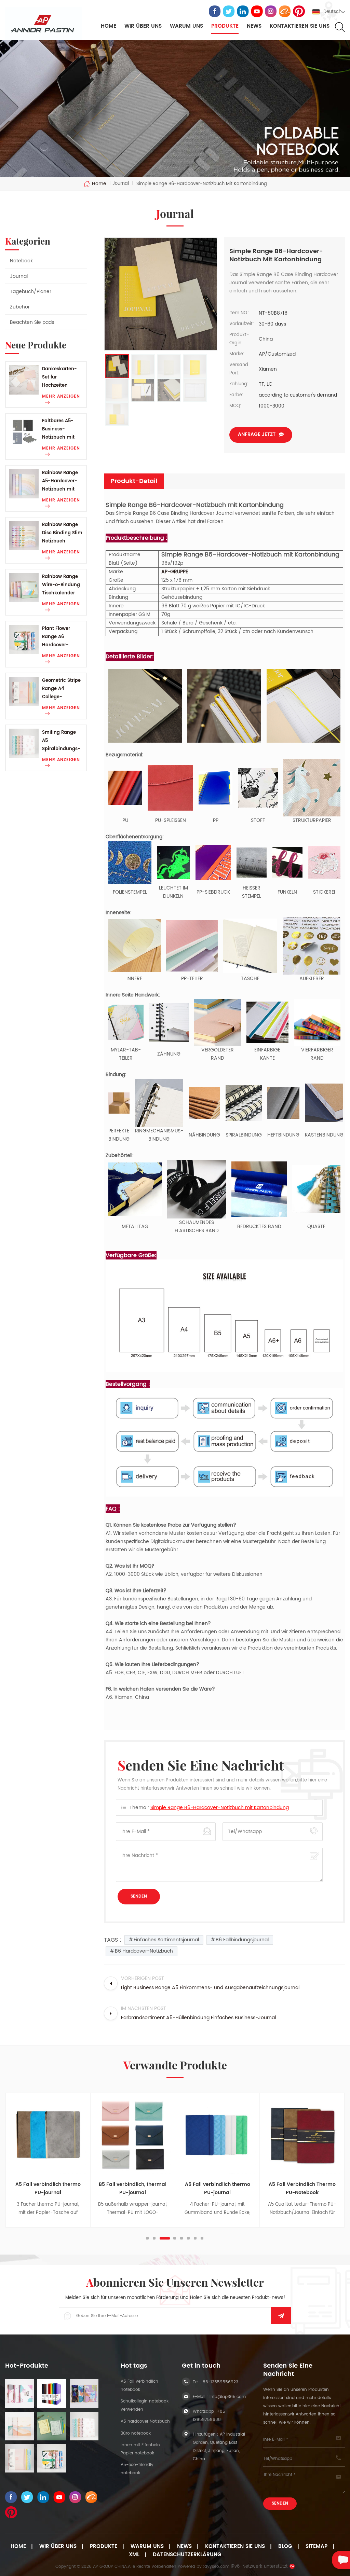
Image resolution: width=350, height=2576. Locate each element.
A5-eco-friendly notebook (137, 2469)
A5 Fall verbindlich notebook (139, 2386)
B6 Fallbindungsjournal (242, 1940)
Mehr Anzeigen (61, 396)
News (254, 26)
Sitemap (317, 2547)
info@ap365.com (228, 2397)
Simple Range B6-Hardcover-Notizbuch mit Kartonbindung (220, 1808)
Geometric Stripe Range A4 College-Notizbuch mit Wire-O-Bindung (61, 689)
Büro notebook (136, 2433)
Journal (19, 276)
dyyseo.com (217, 2567)
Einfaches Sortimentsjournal (166, 1940)
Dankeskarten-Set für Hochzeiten (59, 377)
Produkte (225, 26)
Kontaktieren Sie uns (300, 26)
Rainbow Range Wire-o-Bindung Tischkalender (61, 585)
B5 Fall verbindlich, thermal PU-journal (133, 2188)
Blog (285, 2547)
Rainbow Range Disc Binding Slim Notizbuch (62, 533)
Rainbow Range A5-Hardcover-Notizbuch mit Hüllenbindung (60, 481)
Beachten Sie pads (32, 322)
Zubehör (20, 307)
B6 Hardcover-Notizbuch (144, 1951)
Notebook (21, 261)
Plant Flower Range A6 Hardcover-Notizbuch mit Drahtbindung (58, 637)
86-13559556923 (220, 2382)
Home (109, 26)
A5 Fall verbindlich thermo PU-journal (48, 2188)
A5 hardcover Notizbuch (145, 2421)
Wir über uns (143, 26)
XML (134, 2555)
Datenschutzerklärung (187, 2555)
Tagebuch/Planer (31, 292)
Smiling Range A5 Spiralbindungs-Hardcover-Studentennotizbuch (62, 741)
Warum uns (147, 2547)
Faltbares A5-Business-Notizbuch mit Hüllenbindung (59, 430)
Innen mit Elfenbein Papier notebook (140, 2449)
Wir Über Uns (58, 2547)
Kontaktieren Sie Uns (235, 2547)
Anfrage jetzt (257, 434)
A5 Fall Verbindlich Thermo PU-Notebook (302, 2188)
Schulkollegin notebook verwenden (145, 2405)
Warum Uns (186, 26)
